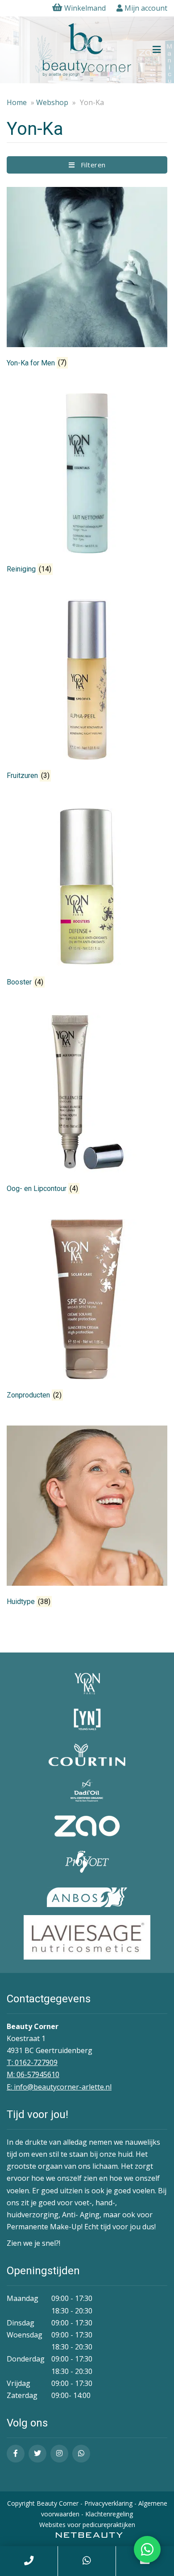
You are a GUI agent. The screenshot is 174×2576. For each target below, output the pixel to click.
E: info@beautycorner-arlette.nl (59, 2087)
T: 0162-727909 (32, 2062)
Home (17, 102)
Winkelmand (85, 8)
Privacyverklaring (108, 2503)
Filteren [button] (90, 165)
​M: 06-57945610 (33, 2074)
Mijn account (145, 8)
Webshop (52, 102)
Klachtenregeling (109, 2514)
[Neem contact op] (147, 2549)
